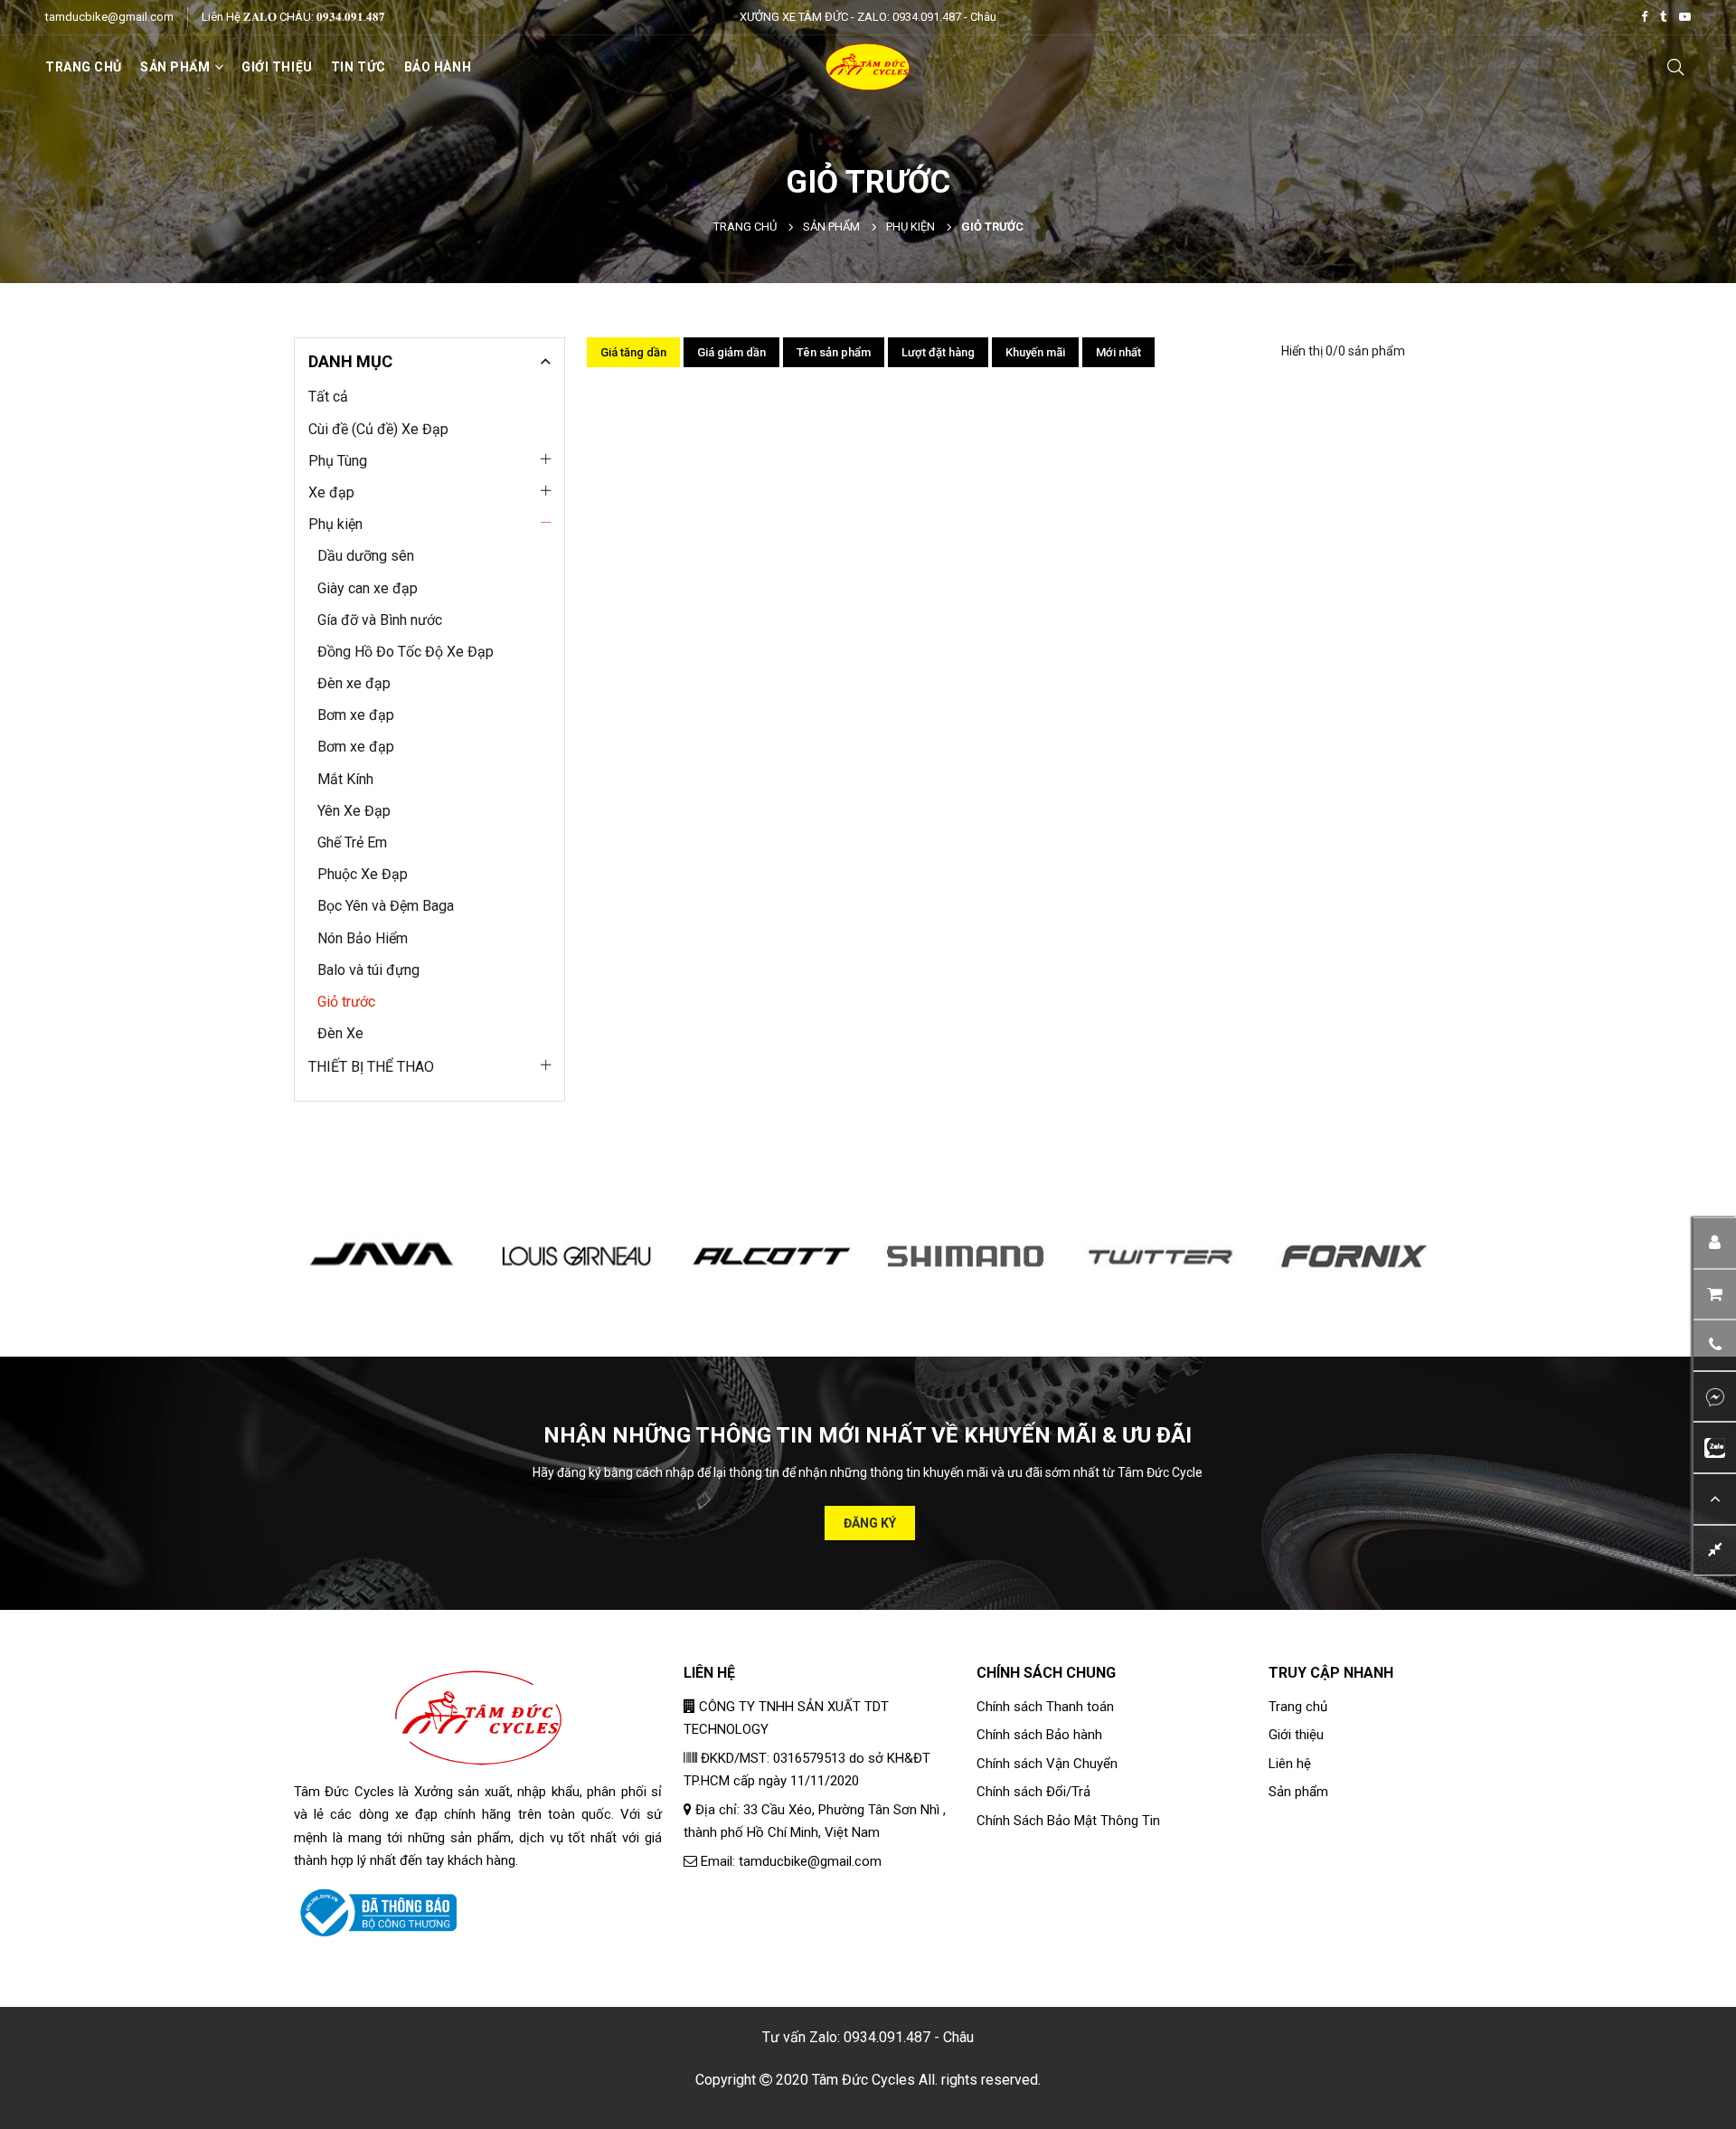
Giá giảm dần (731, 352)
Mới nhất (1118, 352)
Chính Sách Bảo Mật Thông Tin (1068, 1821)
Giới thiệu (277, 67)
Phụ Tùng (338, 461)
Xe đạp (331, 492)
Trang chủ (84, 67)
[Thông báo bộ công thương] (375, 1912)
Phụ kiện (910, 227)
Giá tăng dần (633, 352)
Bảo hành (438, 67)
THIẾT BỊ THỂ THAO (371, 1067)
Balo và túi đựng (368, 970)
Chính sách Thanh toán (1045, 1707)
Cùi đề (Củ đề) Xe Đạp (378, 429)
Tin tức (359, 67)
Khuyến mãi (1035, 352)
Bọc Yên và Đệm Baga (386, 906)
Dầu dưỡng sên (366, 556)
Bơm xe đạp (356, 715)
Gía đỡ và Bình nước (380, 620)
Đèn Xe (340, 1033)
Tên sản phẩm (834, 352)
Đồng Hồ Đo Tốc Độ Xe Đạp (406, 652)
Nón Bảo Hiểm (363, 938)
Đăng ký (870, 1523)
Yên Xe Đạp (354, 811)
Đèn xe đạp (354, 683)
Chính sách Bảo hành (1039, 1735)
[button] (1715, 1345)
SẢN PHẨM (175, 67)
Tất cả (328, 397)
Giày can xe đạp (368, 588)
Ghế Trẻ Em (352, 842)
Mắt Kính (345, 779)
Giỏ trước (346, 1002)
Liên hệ (1290, 1764)
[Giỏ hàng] (1715, 1294)
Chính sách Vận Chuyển (1047, 1764)
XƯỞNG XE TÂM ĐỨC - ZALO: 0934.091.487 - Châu (868, 17)
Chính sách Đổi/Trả (1033, 1792)
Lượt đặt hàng (938, 352)
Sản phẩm (831, 227)
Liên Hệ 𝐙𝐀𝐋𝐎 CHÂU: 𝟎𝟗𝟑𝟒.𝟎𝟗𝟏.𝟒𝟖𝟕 (293, 17)
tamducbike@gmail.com (109, 17)
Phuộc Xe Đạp (363, 874)
